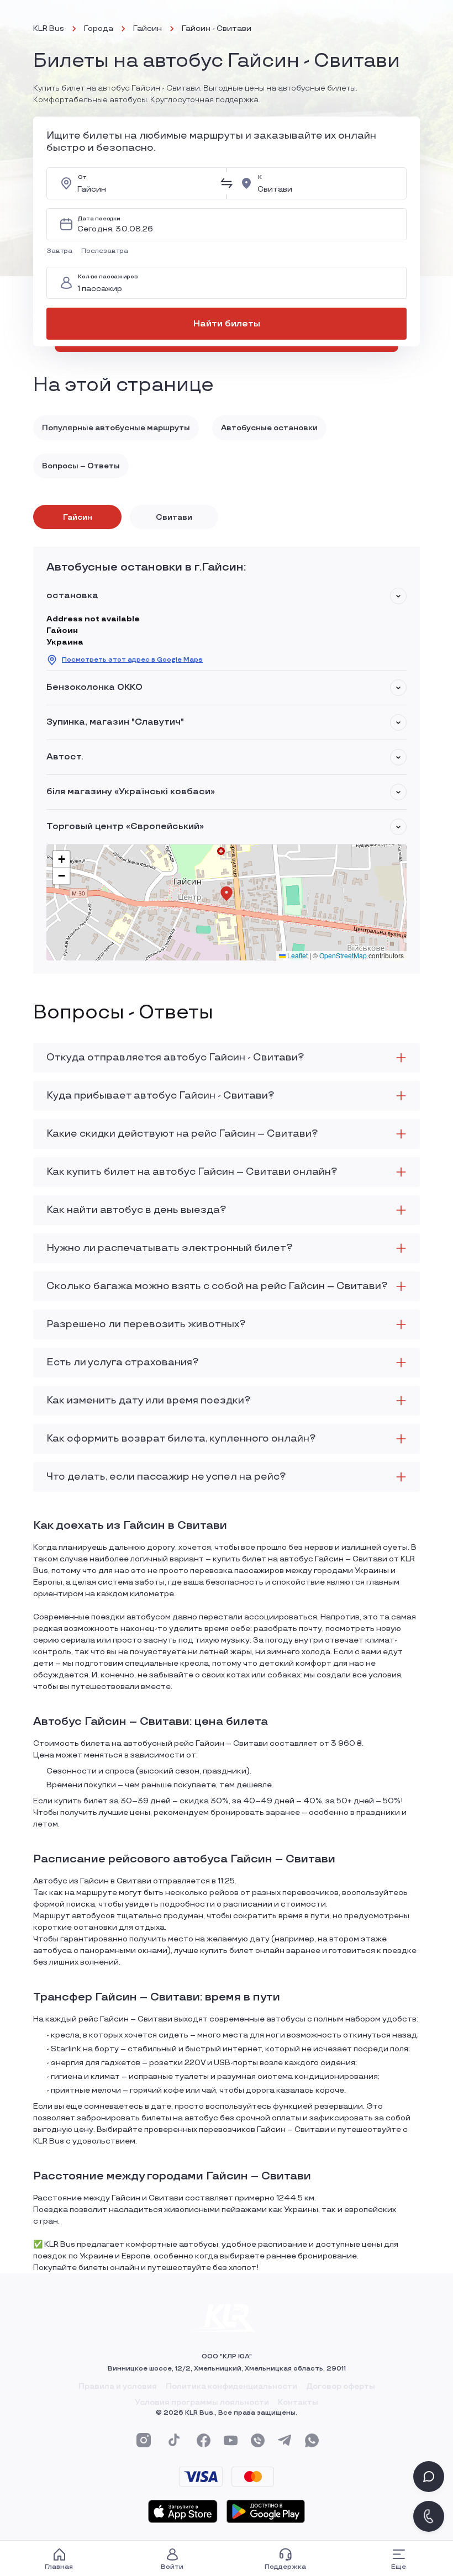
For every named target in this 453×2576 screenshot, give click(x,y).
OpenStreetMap (343, 955)
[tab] (77, 517)
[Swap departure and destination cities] (227, 183)
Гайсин (148, 28)
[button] (62, 251)
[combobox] (145, 183)
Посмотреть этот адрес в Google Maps (132, 660)
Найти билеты (227, 324)
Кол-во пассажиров (108, 277)
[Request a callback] (429, 2516)
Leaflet (297, 955)
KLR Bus (49, 28)
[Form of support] (429, 2477)
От (82, 178)
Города (99, 28)
